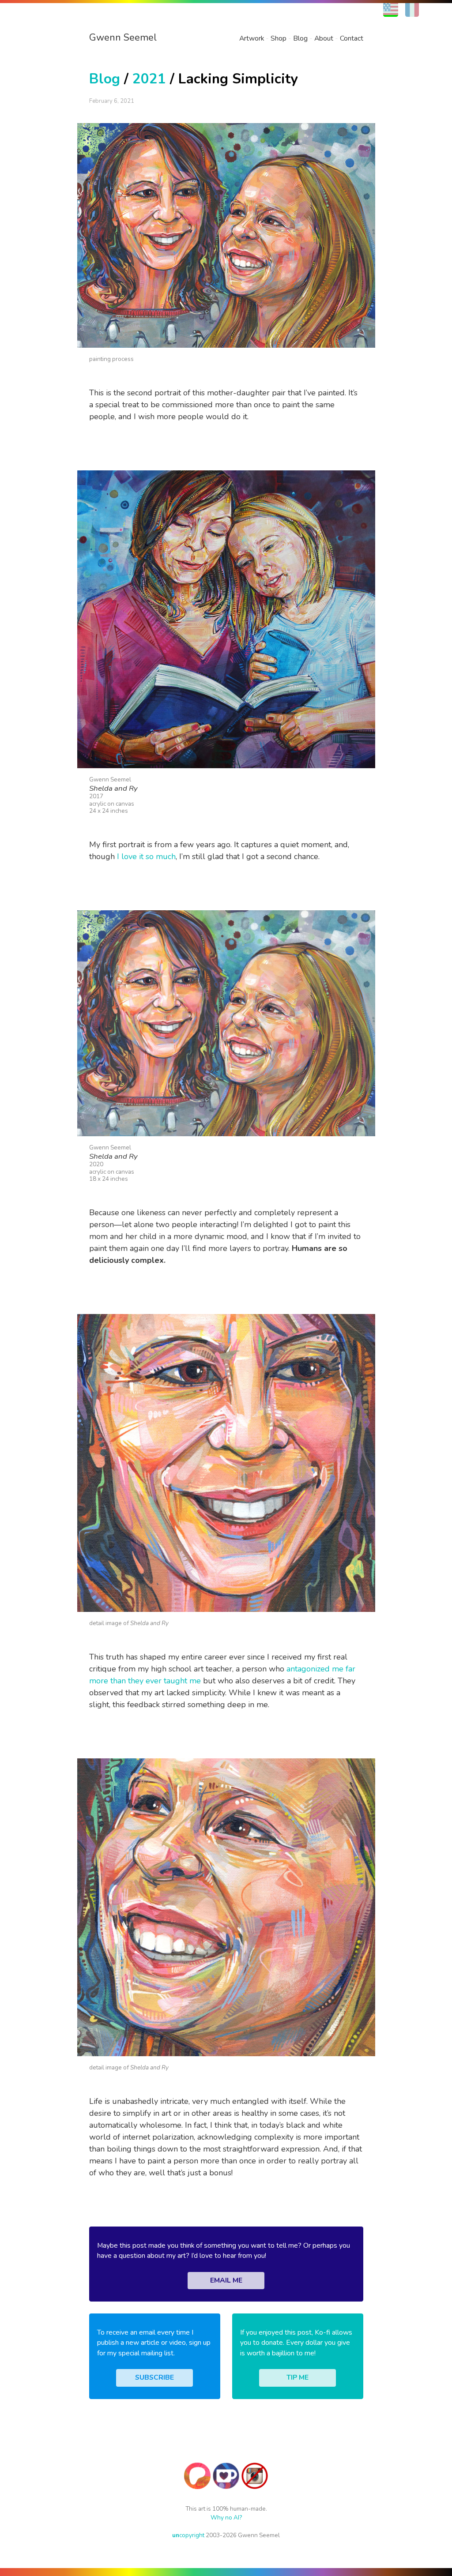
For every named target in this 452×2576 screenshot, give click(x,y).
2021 (149, 79)
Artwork (252, 38)
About (324, 38)
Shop (279, 38)
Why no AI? (226, 2518)
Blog (300, 38)
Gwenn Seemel (123, 38)
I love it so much (146, 856)
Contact (352, 38)
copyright (188, 2535)
